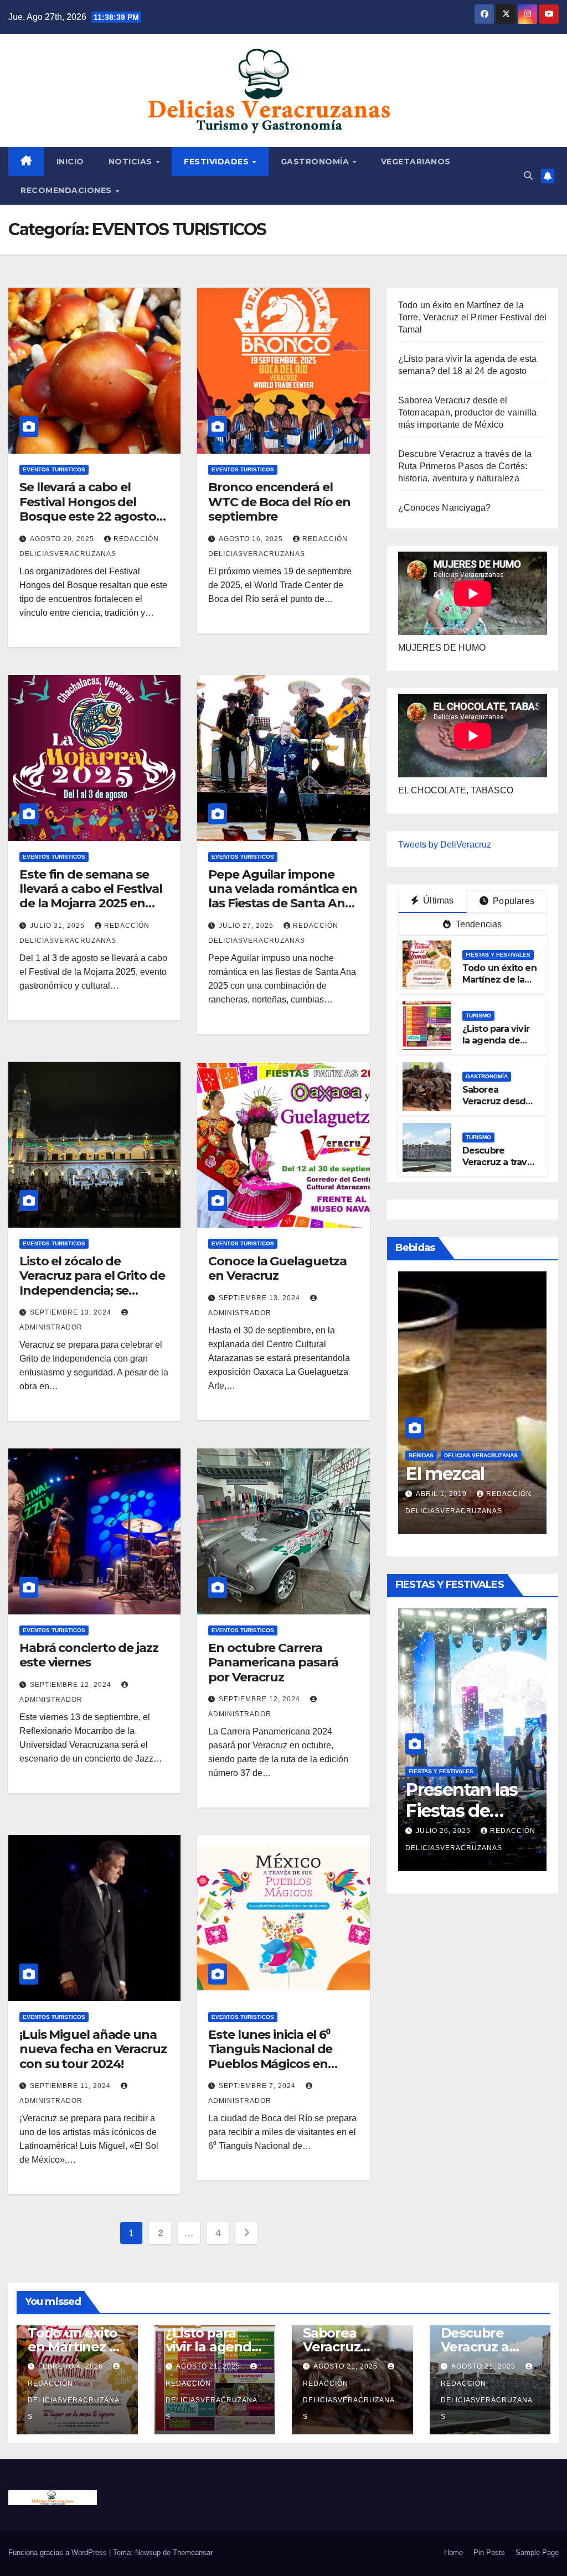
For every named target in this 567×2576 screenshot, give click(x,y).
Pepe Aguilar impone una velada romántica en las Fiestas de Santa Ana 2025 (283, 896)
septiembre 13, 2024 (72, 1312)
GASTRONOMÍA (316, 162)
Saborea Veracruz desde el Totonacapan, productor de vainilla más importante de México (468, 412)
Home (453, 2552)
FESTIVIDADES (218, 162)
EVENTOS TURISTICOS (54, 469)
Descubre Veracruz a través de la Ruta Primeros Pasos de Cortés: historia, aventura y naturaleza (465, 466)
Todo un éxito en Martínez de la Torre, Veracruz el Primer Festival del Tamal (473, 317)
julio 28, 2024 (444, 1494)
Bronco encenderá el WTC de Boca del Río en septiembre (279, 502)
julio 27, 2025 (247, 926)
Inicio (70, 162)
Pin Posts (489, 2552)
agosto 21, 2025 (209, 2366)
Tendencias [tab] (477, 924)
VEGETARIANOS (416, 162)
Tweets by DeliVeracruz (445, 845)
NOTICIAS (132, 162)
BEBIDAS (421, 1434)
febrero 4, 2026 (449, 1814)
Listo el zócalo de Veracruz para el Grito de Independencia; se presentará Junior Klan (92, 1283)
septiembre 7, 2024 (258, 2086)
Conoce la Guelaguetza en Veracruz (277, 1268)
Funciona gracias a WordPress (59, 2552)
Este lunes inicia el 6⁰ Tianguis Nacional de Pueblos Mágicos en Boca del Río (270, 2056)
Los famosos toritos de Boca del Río (468, 1474)
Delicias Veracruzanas (481, 1434)
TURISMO (478, 1016)
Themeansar (193, 2552)
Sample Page (537, 2552)
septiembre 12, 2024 (72, 1685)
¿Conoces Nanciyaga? (445, 508)
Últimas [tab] (437, 900)
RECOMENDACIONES (67, 190)
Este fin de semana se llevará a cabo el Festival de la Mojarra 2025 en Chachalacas (91, 896)
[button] (528, 176)
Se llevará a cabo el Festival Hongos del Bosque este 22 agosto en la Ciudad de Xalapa (88, 509)
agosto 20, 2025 (63, 539)
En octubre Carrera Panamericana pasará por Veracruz (273, 1663)
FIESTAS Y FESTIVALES (498, 955)
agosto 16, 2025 (252, 539)
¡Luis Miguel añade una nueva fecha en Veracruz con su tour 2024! (93, 2049)
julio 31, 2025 (58, 926)
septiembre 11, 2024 (71, 2086)
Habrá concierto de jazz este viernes (89, 1655)
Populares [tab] (512, 901)
